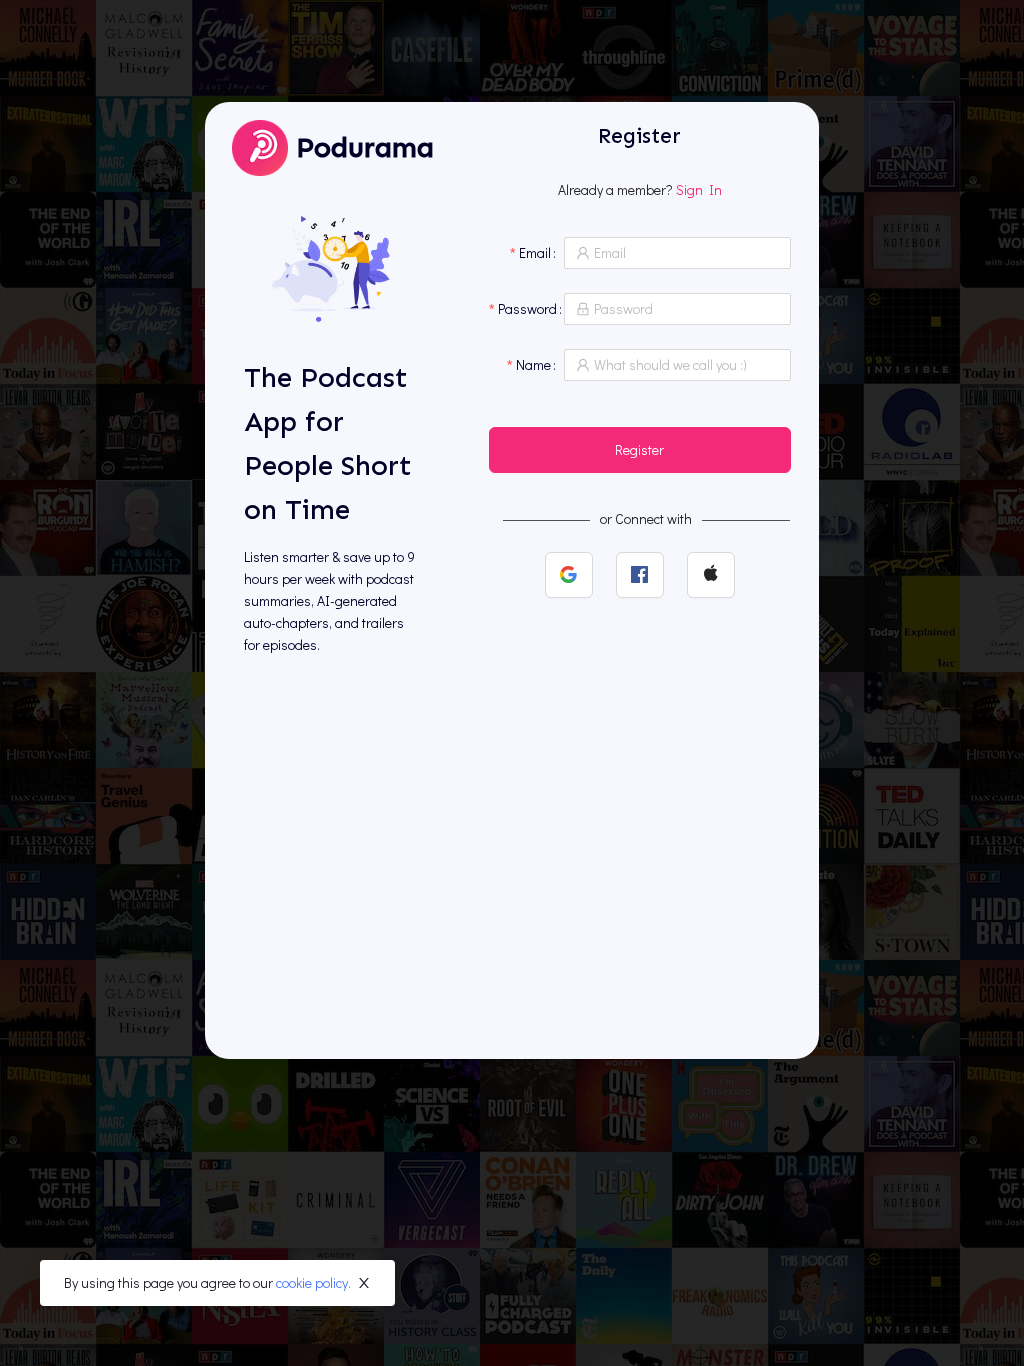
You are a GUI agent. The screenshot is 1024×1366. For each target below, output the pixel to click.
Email (535, 252)
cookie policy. (313, 1282)
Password (527, 308)
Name (533, 364)
